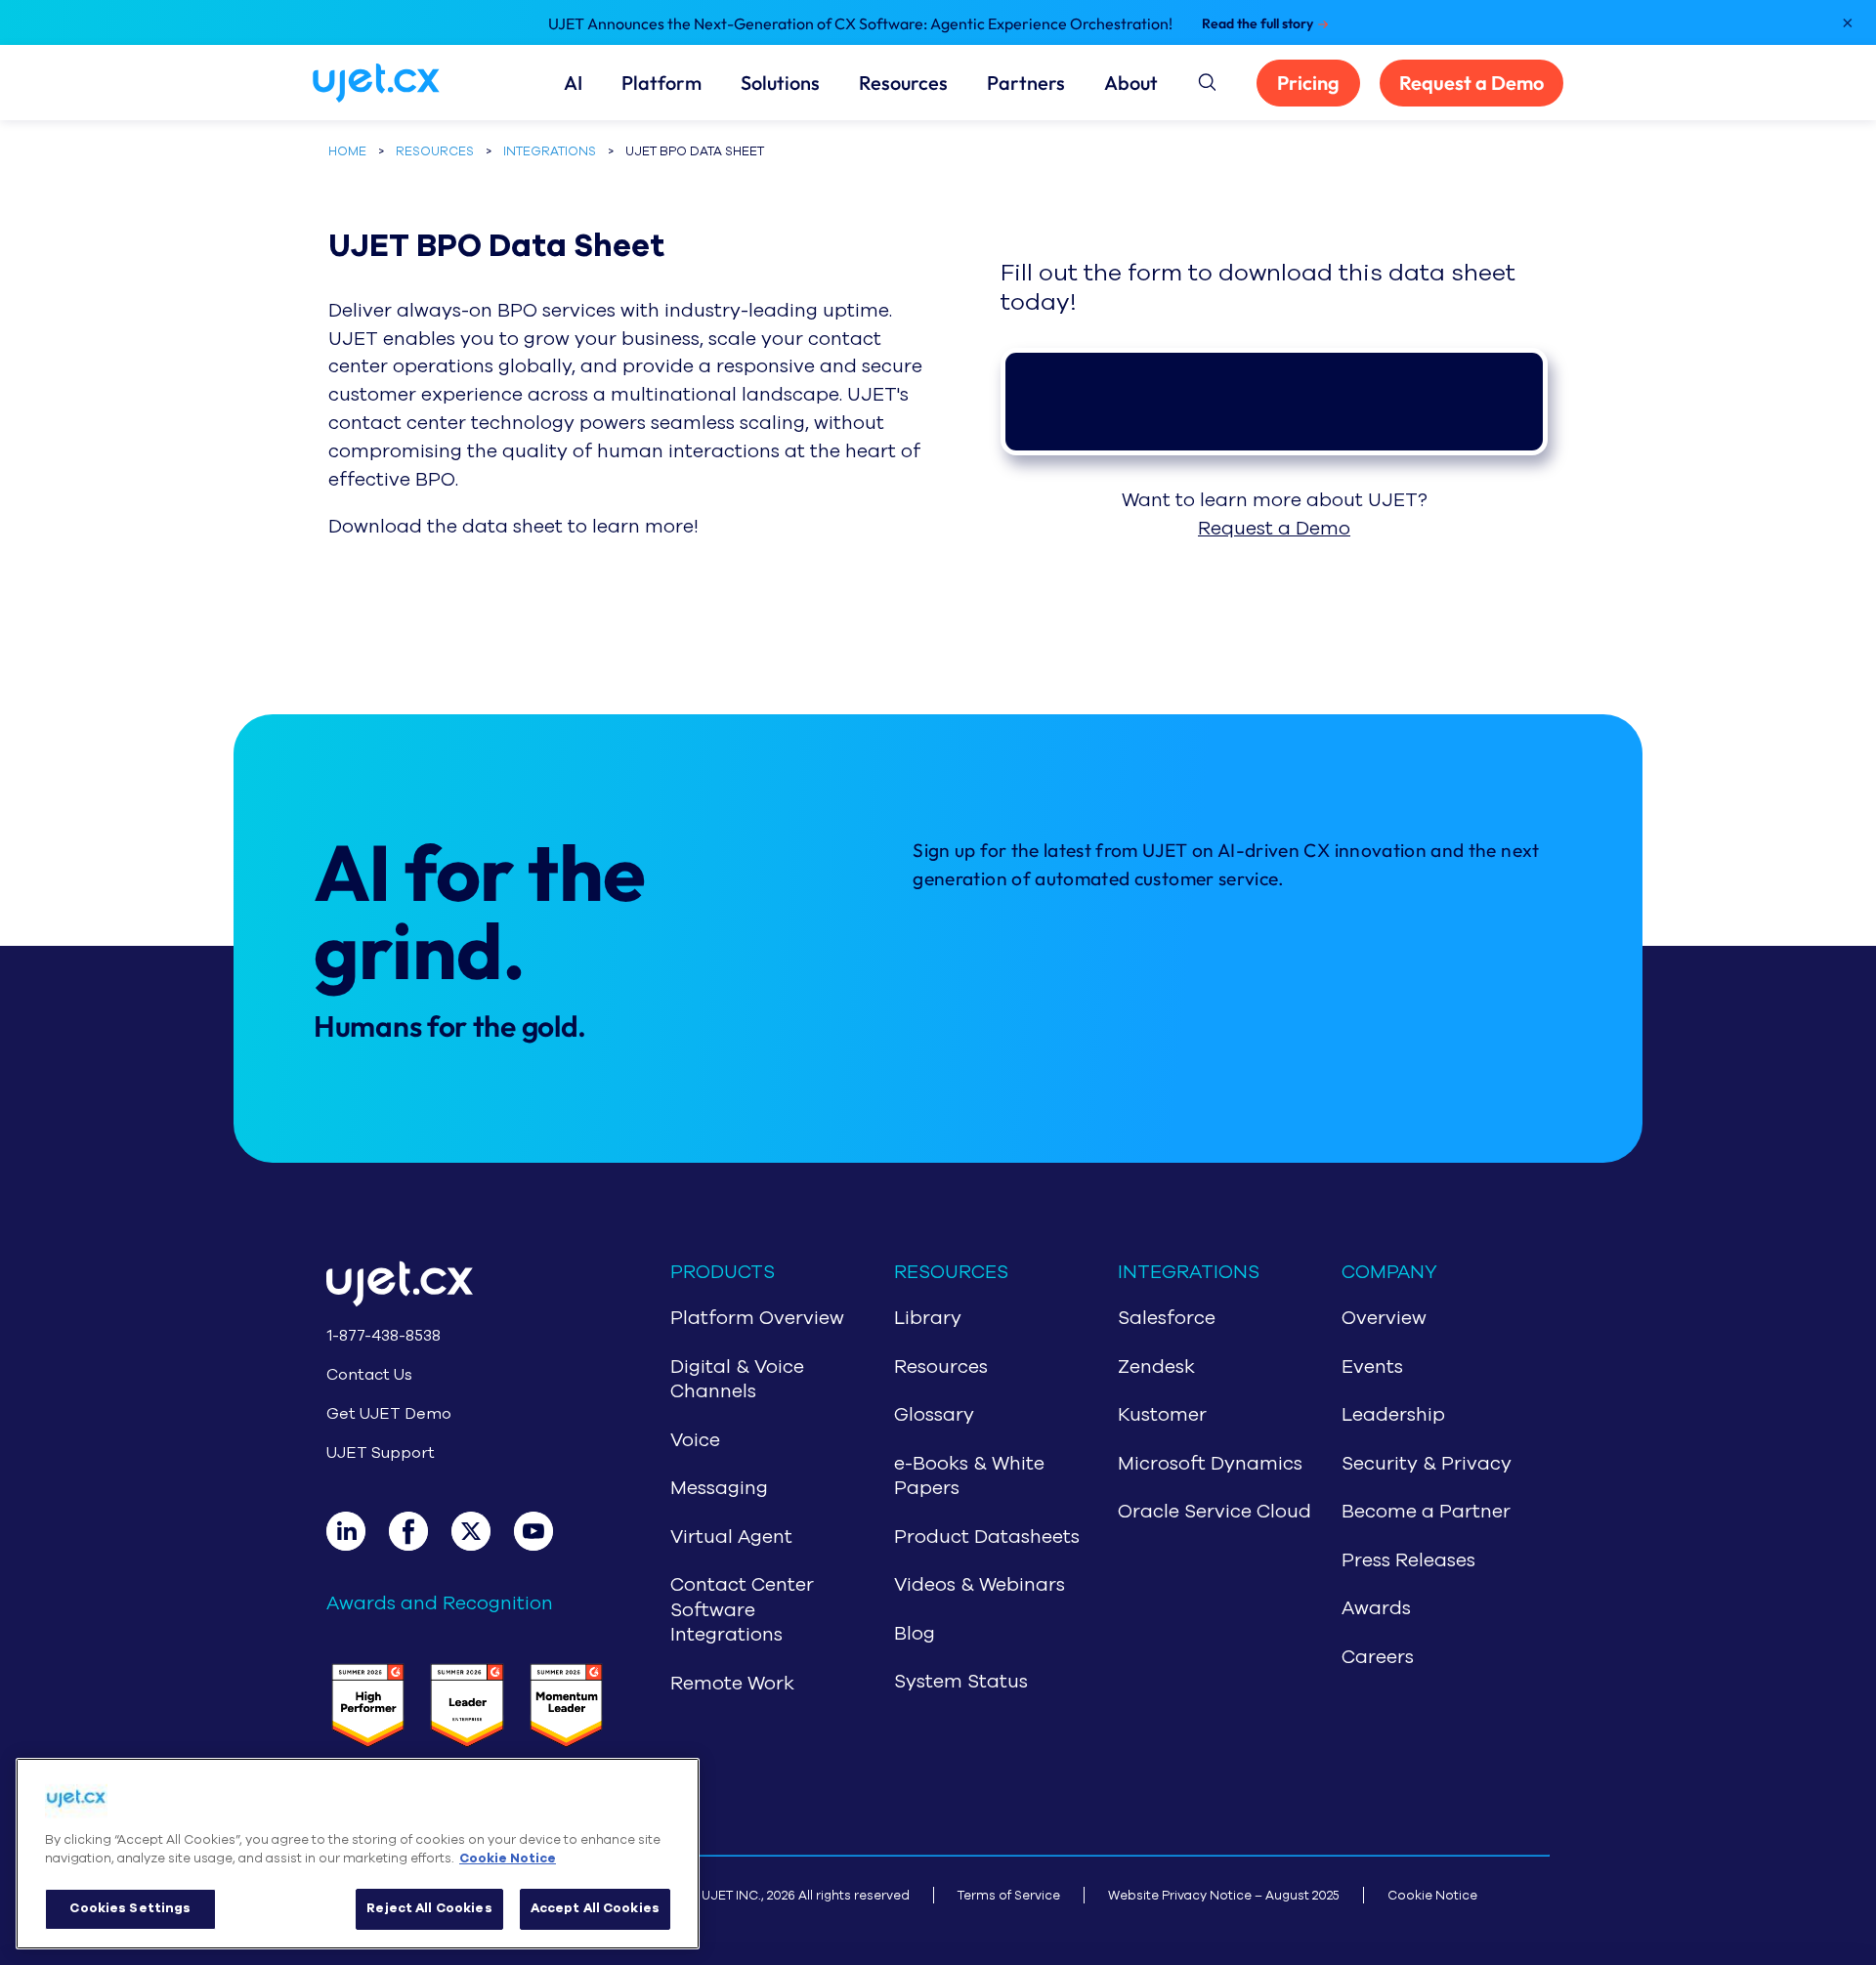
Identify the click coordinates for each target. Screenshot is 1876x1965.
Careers (1378, 1657)
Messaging (719, 1488)
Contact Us (369, 1375)
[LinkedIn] (358, 1531)
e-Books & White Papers (969, 1476)
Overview (1384, 1318)
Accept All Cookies (595, 1908)
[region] (358, 1854)
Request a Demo (1471, 83)
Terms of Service (1009, 1895)
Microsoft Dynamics (1210, 1464)
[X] (483, 1531)
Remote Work (732, 1684)
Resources (903, 83)
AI (573, 83)
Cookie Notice (1432, 1895)
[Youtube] (545, 1531)
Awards (1376, 1608)
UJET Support (381, 1453)
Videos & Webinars (980, 1585)
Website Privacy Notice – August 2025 (1224, 1895)
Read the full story (1258, 23)
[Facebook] (420, 1531)
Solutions (780, 83)
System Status (961, 1682)
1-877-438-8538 (384, 1336)
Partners (1026, 83)
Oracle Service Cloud (1215, 1512)
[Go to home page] (467, 1287)
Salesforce (1167, 1318)
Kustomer (1162, 1415)
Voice (695, 1440)
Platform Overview (757, 1318)
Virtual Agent (731, 1537)
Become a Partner (1426, 1512)
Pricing (1308, 83)
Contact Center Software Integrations (742, 1610)
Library (928, 1318)
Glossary (934, 1415)
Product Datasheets (987, 1537)
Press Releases (1408, 1560)
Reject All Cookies (429, 1908)
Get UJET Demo (389, 1414)
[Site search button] (1206, 79)
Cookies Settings (130, 1908)
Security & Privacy (1427, 1464)
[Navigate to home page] (400, 83)
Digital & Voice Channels (737, 1380)
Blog (915, 1634)
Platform (661, 83)
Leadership (1393, 1415)
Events (1372, 1367)
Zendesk (1156, 1367)
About (1131, 83)
